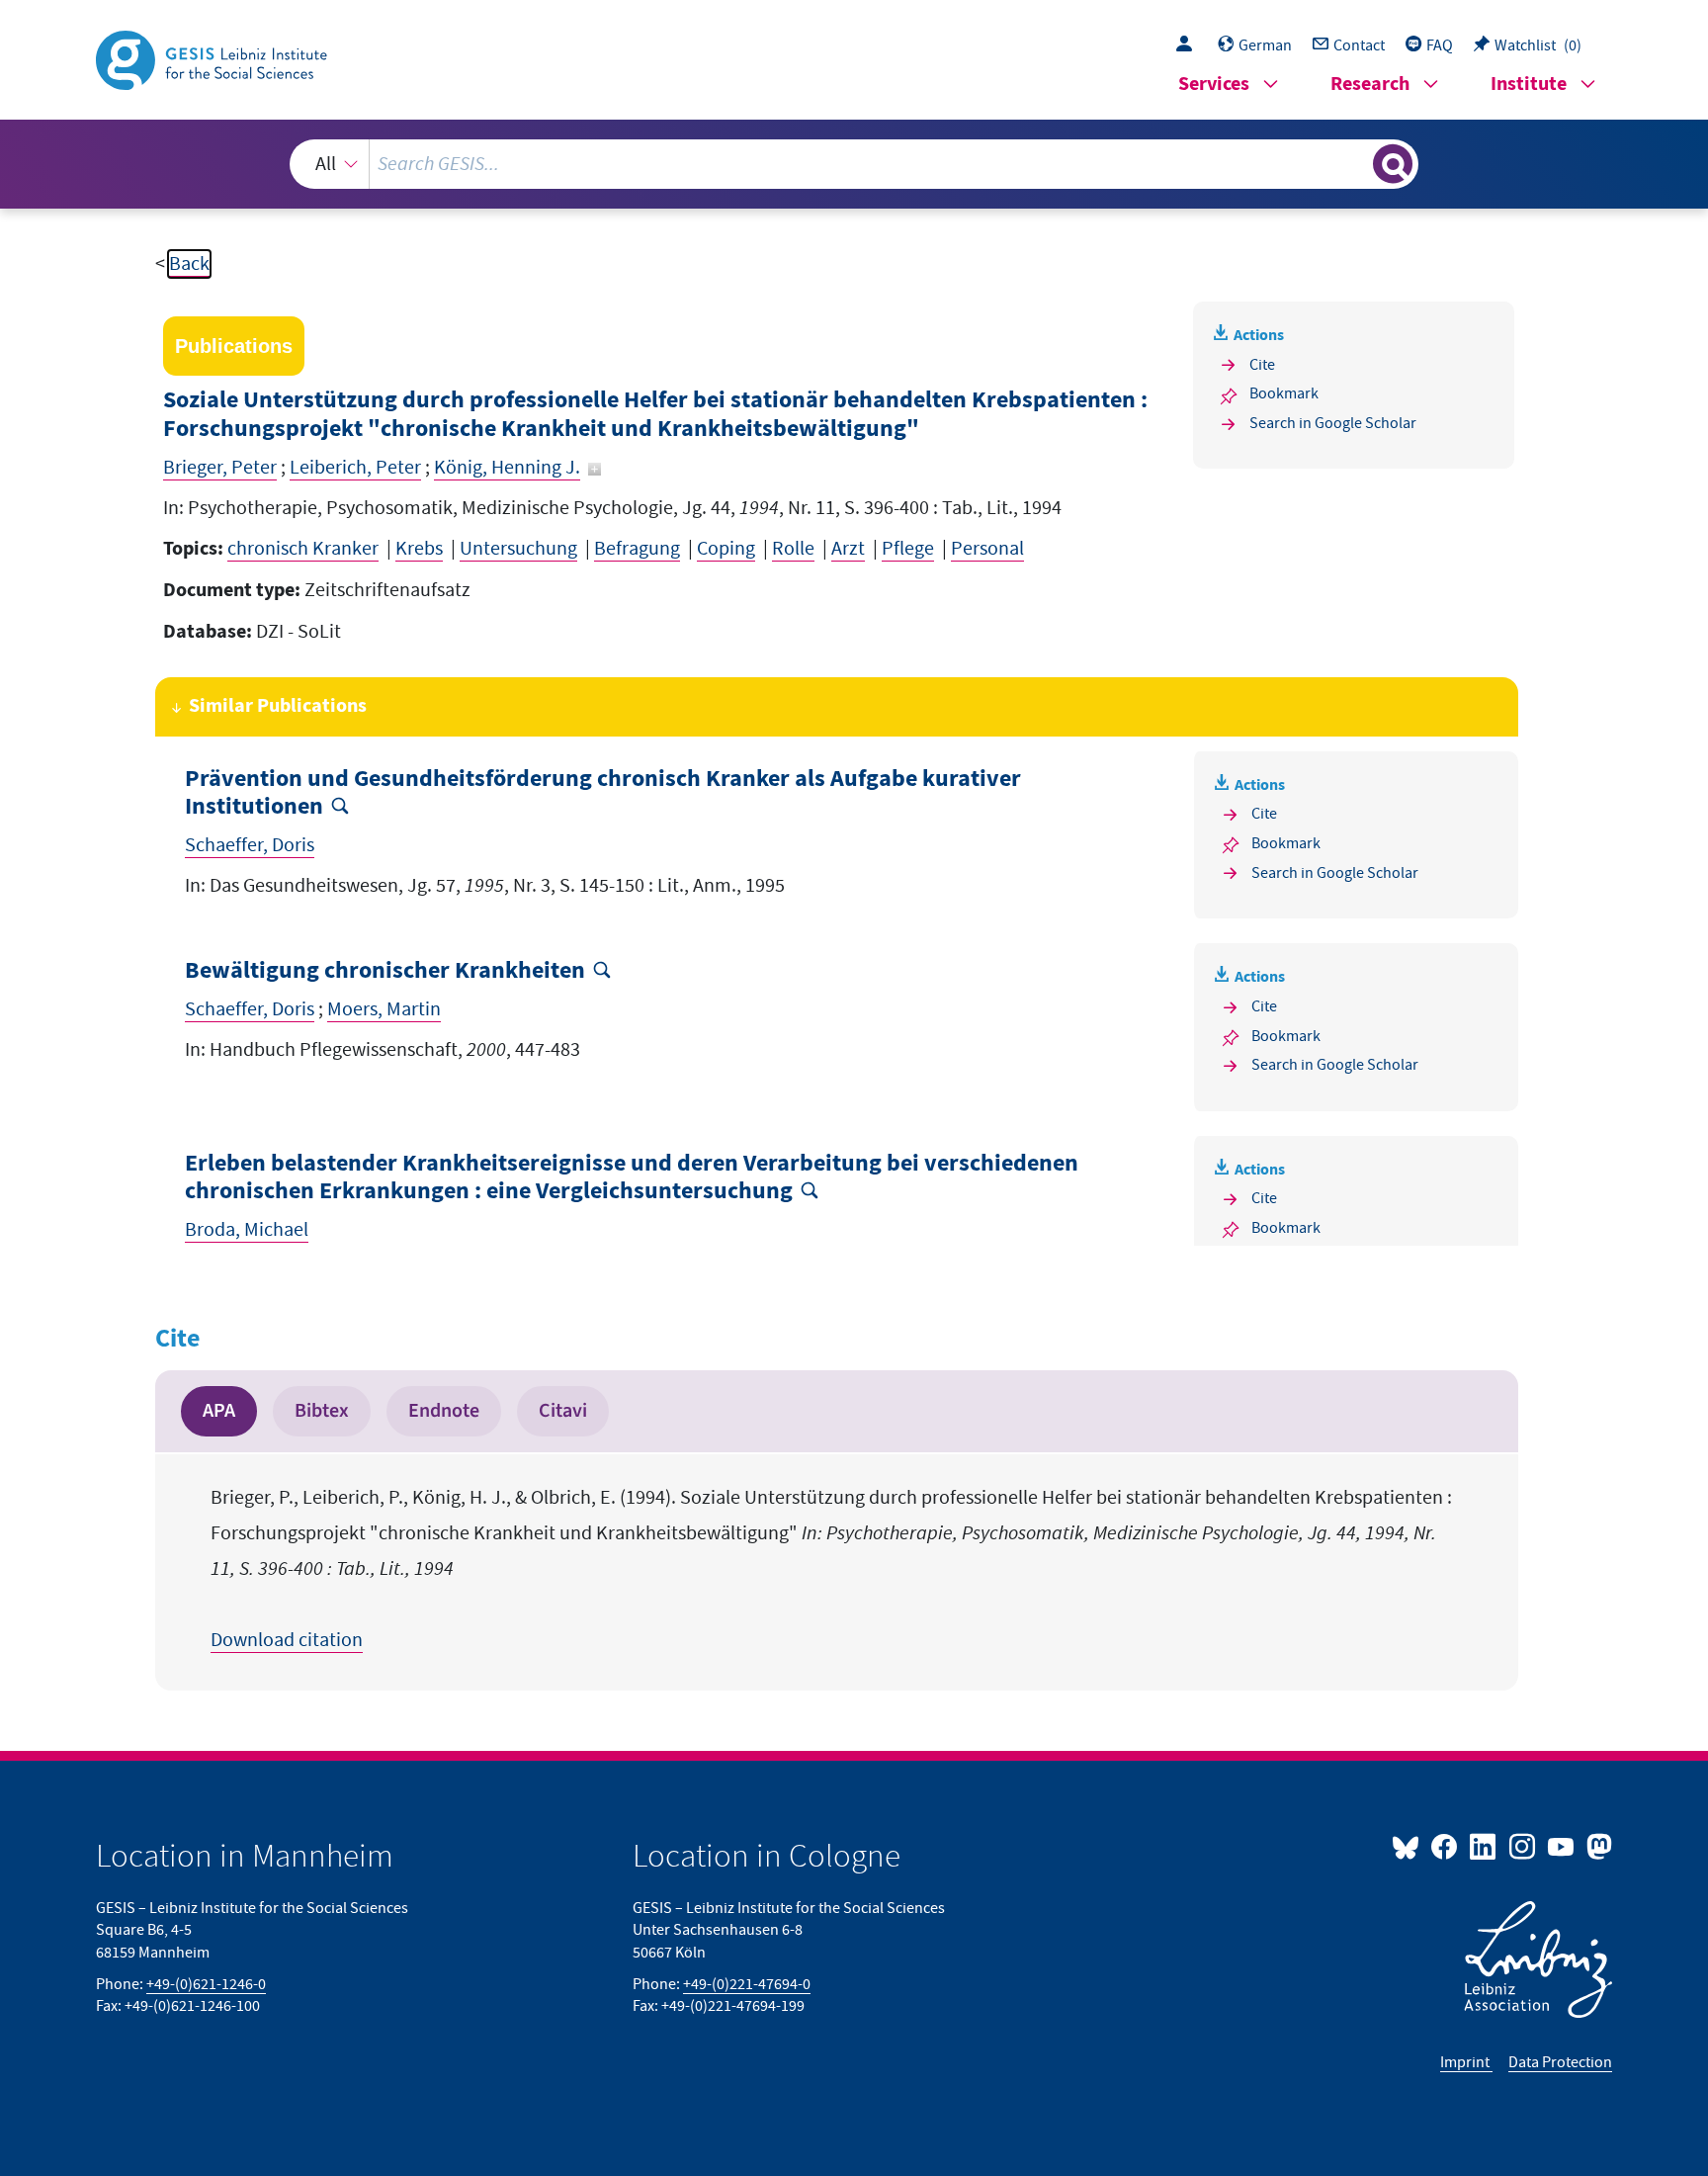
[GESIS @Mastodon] (1597, 1846)
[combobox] (854, 164)
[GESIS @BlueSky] (1409, 1846)
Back (189, 264)
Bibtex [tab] (322, 1411)
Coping (726, 549)
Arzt (848, 549)
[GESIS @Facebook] (1446, 1846)
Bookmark (1284, 393)
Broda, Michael (247, 1230)
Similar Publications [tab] (278, 706)
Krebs (419, 549)
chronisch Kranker (303, 549)
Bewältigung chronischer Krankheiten (385, 971)
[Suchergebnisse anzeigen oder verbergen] (1393, 164)
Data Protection (1560, 2062)
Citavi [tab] (563, 1411)
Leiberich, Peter (355, 468)
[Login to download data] (1189, 45)
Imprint (1466, 2062)
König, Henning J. (507, 468)
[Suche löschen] (1356, 163)
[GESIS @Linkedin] (1484, 1846)
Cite (1262, 365)
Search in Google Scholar (1333, 423)
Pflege (908, 549)
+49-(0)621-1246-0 (206, 1984)
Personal (987, 549)
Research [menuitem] (1370, 85)
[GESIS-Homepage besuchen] (213, 58)
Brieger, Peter (220, 468)
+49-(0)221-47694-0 (747, 1984)
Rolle (793, 549)
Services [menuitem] (1214, 85)
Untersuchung (518, 549)
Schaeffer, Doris (250, 845)
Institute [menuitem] (1529, 85)
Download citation (287, 1640)
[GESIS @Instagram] (1523, 1846)
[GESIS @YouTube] (1562, 1846)
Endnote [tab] (444, 1411)
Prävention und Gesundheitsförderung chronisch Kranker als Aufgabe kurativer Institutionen (603, 794)
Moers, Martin (384, 1009)
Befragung (637, 549)
